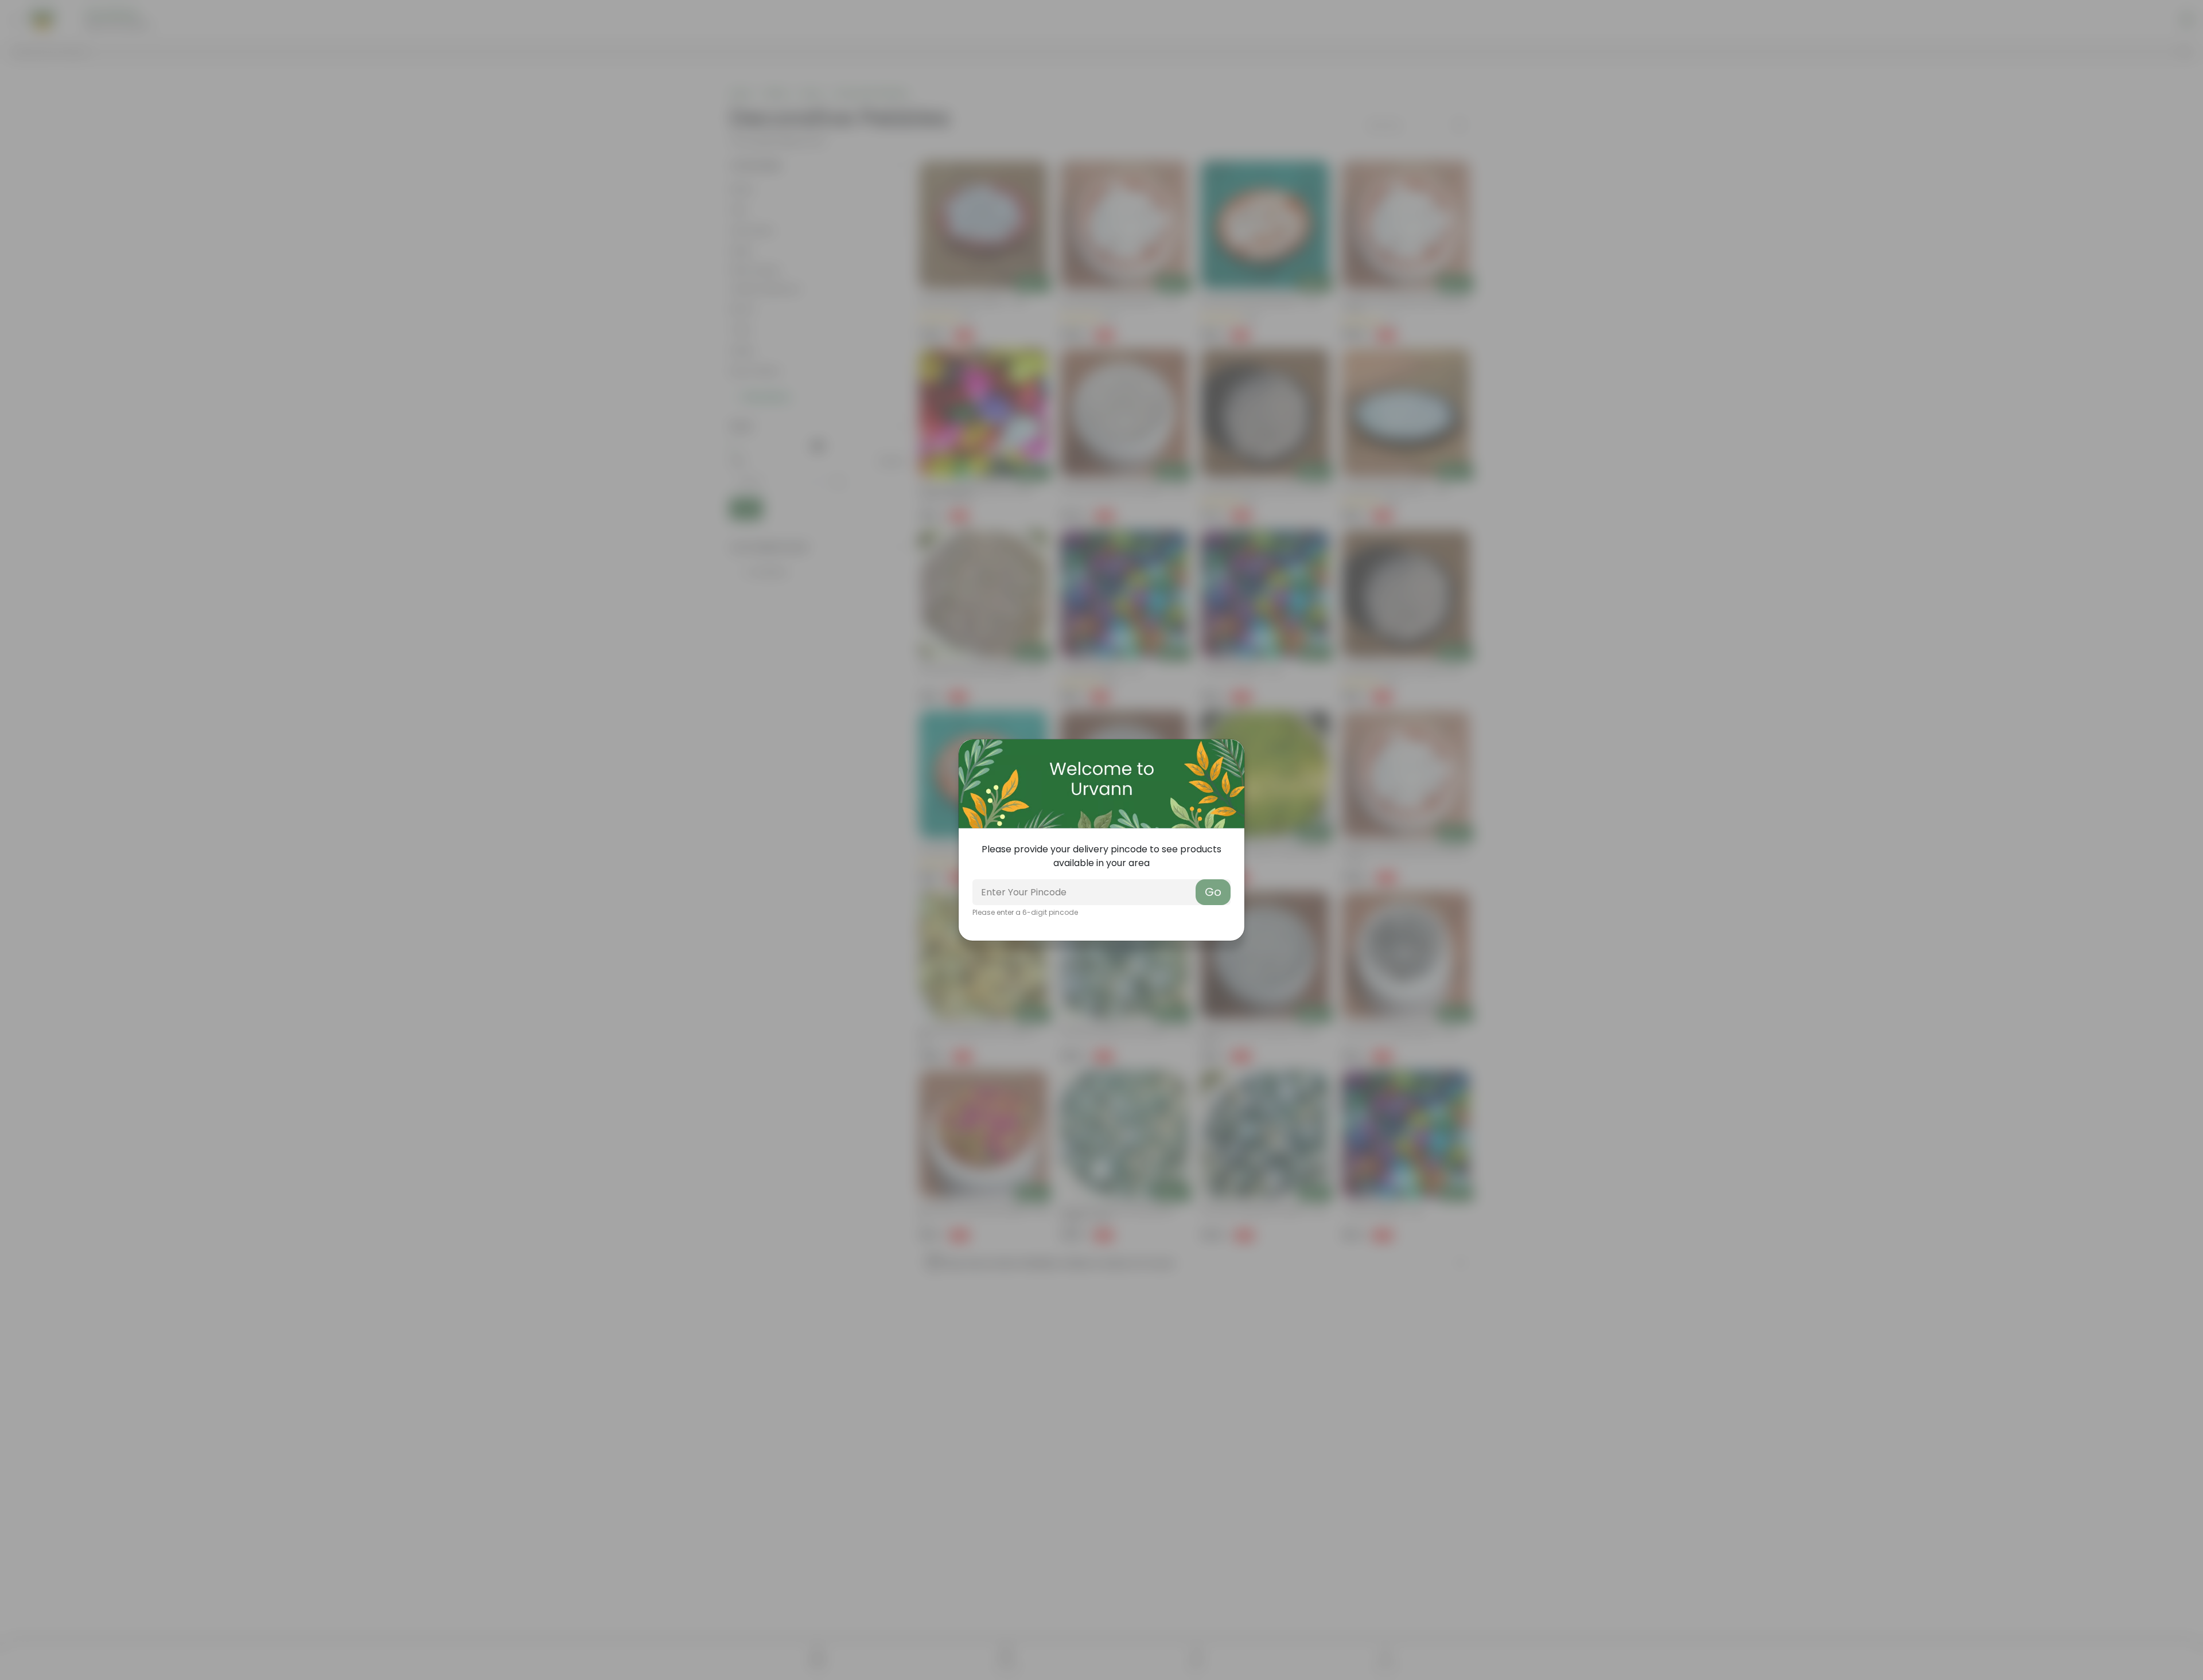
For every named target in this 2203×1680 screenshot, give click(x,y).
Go (1213, 892)
